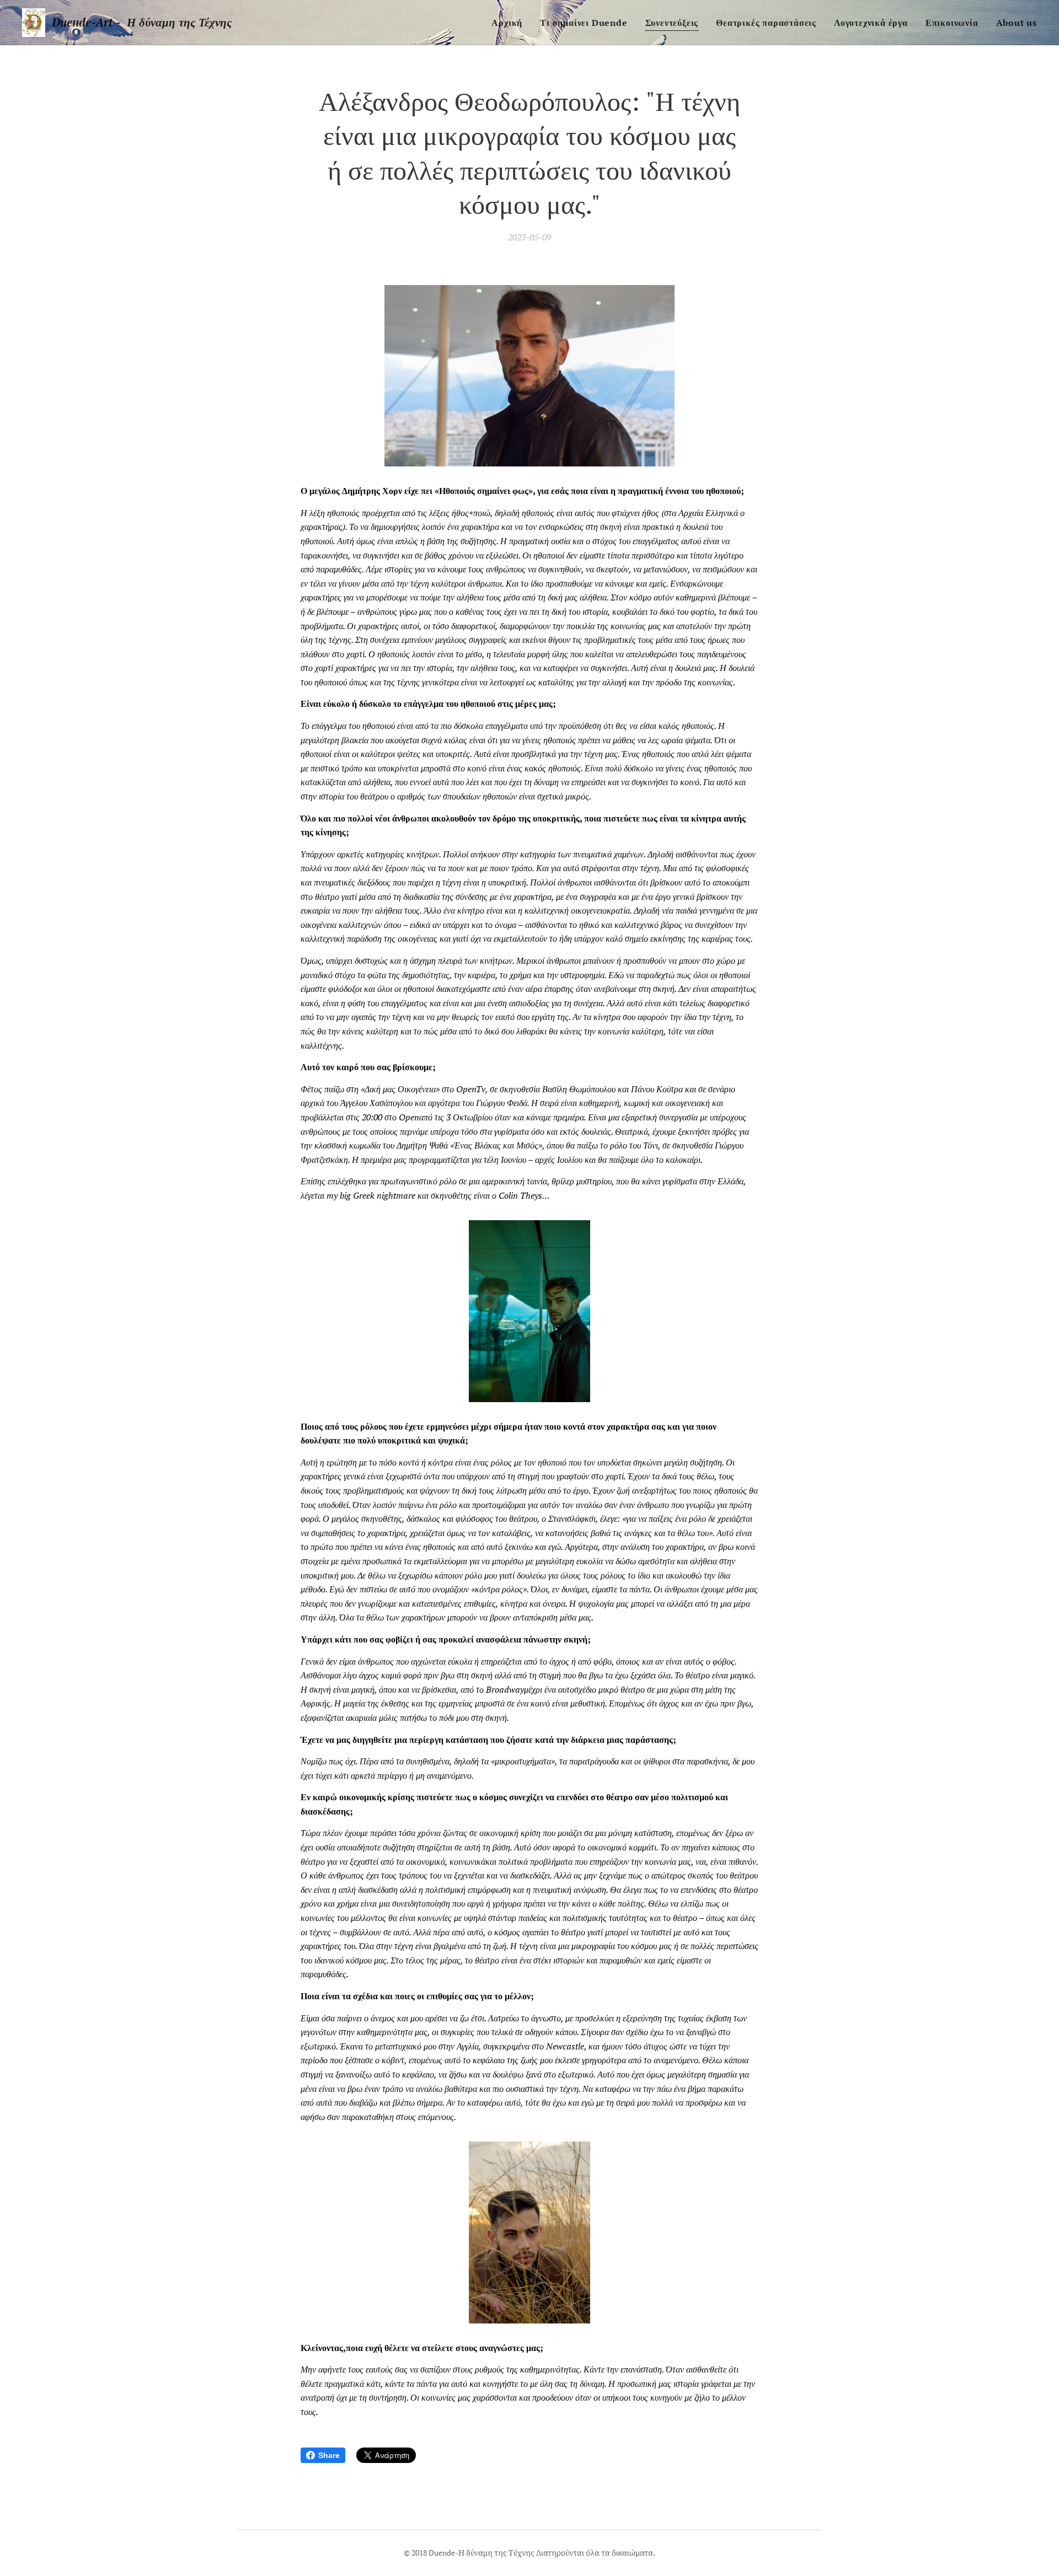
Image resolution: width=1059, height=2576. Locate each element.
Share (329, 2455)
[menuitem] (510, 23)
